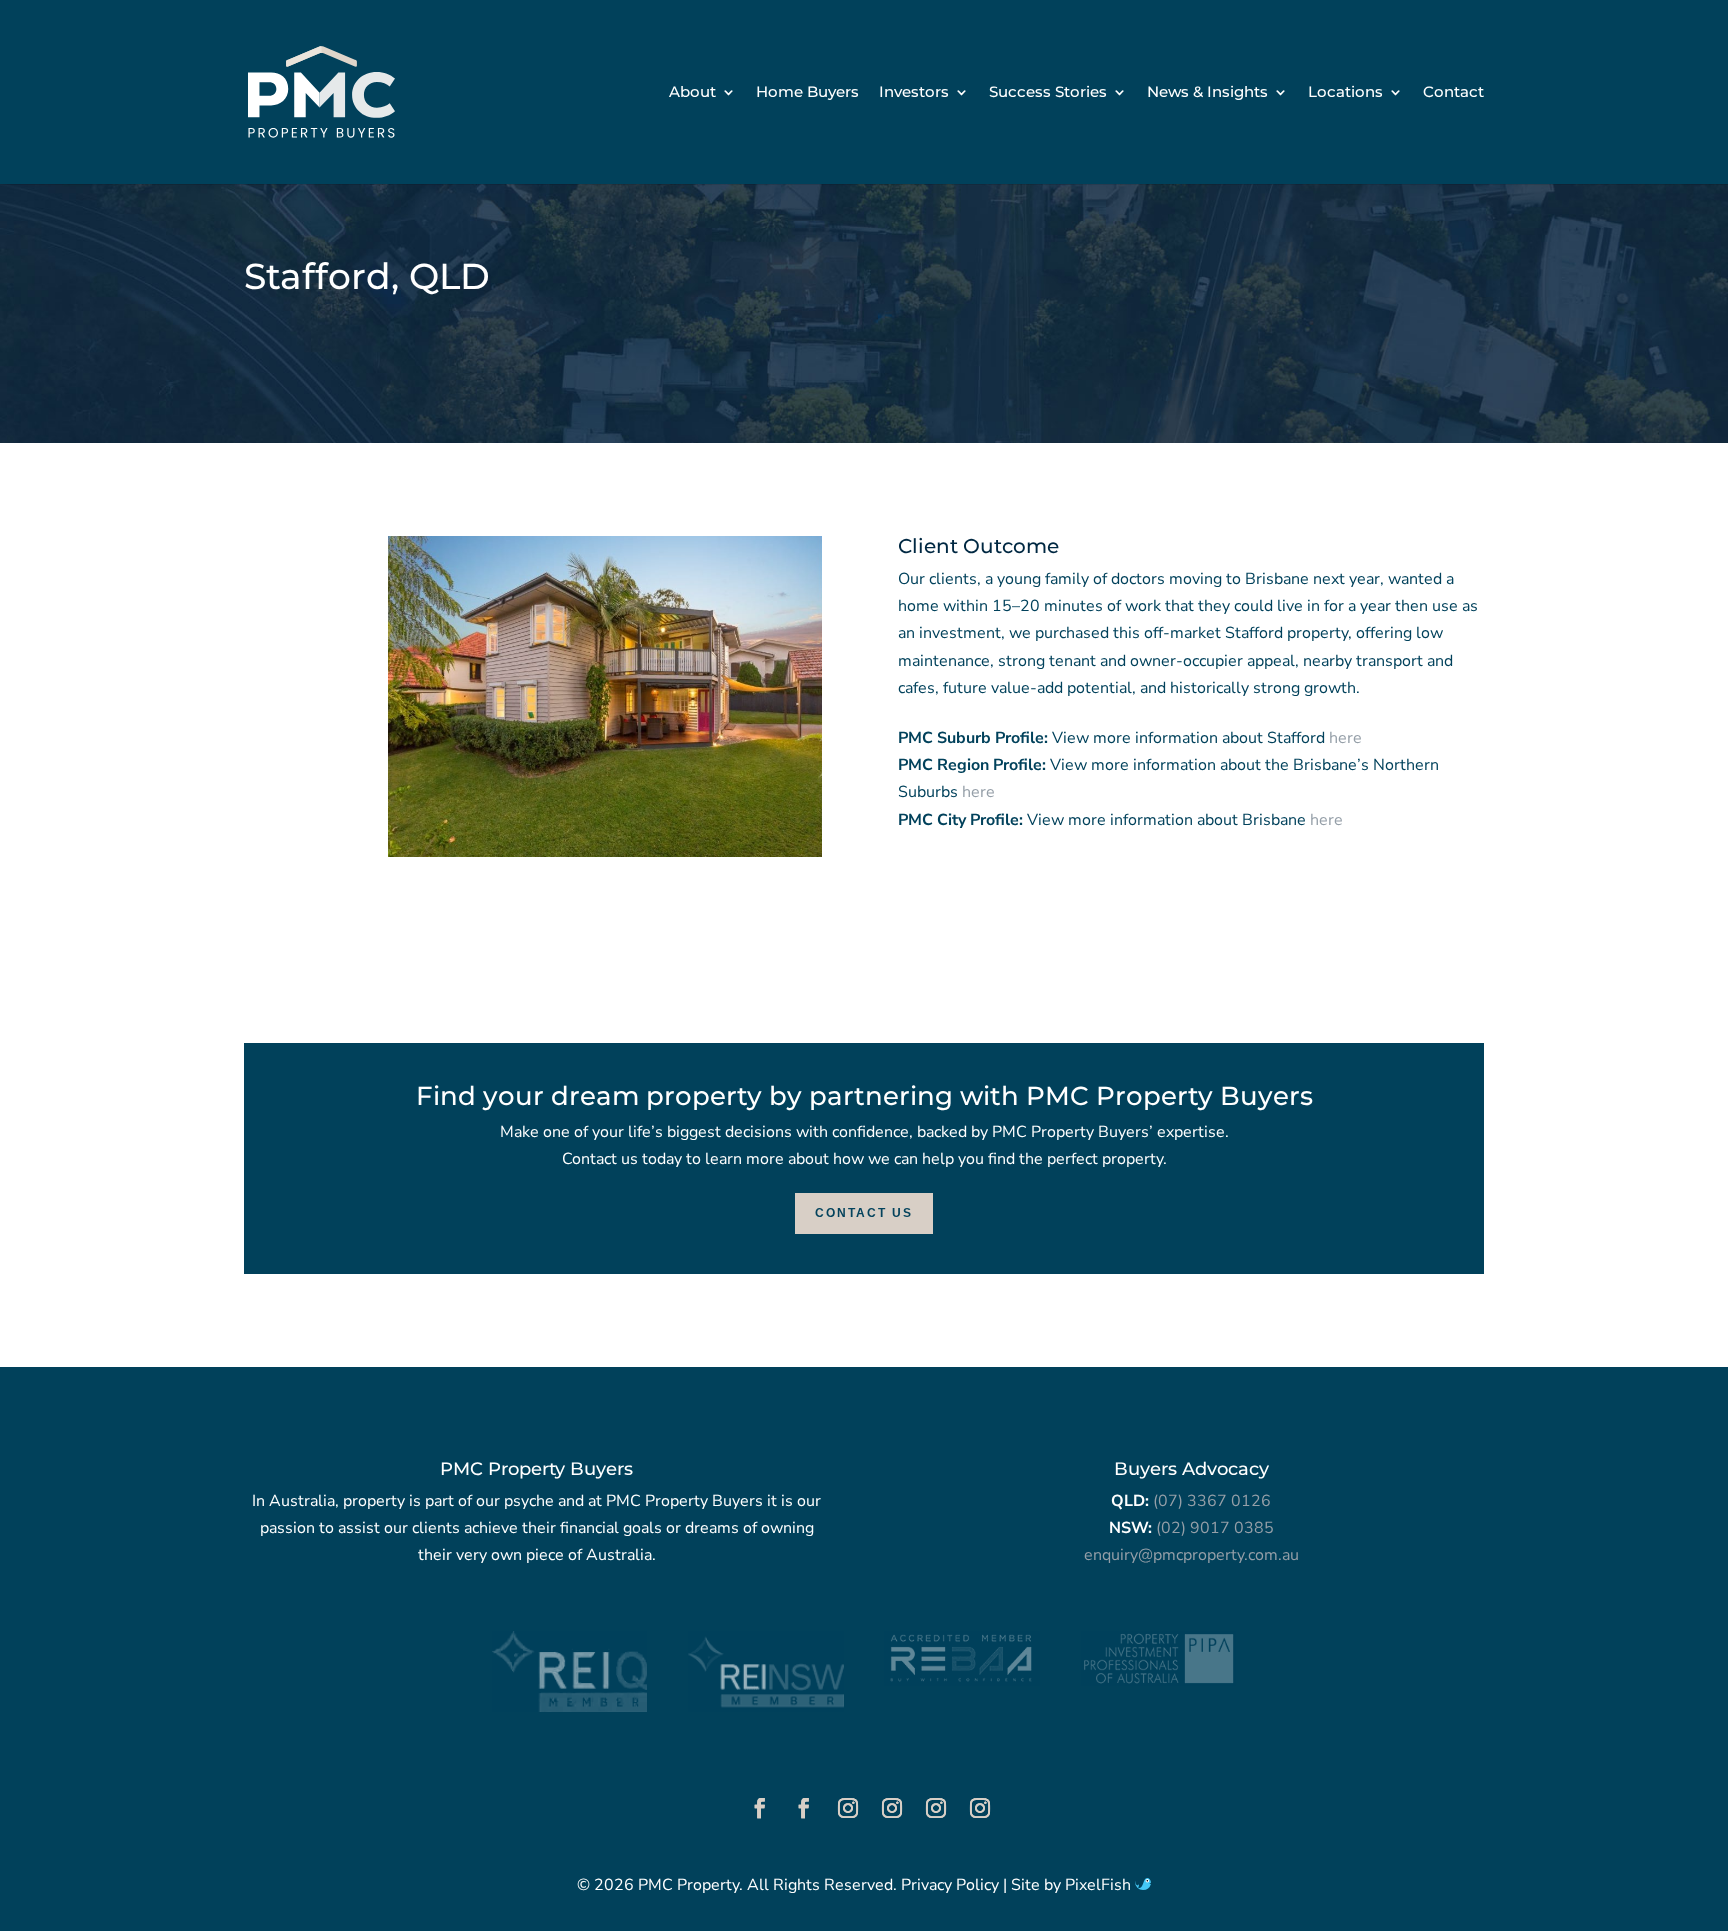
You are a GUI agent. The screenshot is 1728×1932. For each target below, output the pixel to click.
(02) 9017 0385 (1215, 1528)
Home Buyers (807, 93)
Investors (914, 93)
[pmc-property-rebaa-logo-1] (961, 1681)
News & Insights (1207, 93)
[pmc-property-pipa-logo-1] (1158, 1681)
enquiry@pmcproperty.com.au (1191, 1555)
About (692, 93)
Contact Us (864, 1213)
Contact (1453, 93)
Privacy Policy (950, 1885)
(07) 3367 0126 (1212, 1501)
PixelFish (1100, 1885)
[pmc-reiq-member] (569, 1707)
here (1345, 738)
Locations (1345, 93)
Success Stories (1048, 93)
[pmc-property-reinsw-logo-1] (765, 1707)
